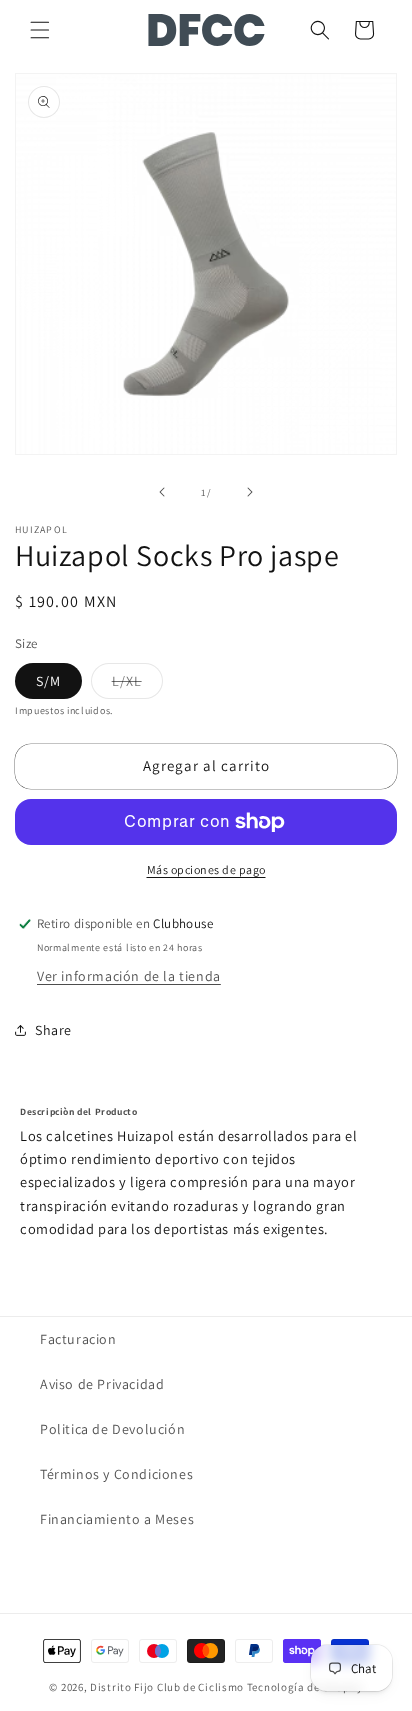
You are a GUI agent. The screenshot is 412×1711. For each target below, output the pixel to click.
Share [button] (53, 1030)
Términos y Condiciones (116, 1474)
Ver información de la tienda (129, 976)
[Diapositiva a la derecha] (250, 492)
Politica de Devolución (112, 1429)
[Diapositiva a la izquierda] (162, 492)
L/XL (137, 685)
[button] (40, 30)
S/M (48, 681)
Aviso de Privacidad (102, 1384)
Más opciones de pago (206, 869)
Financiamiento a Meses (117, 1519)
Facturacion (78, 1339)
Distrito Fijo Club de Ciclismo (167, 1687)
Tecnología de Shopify (305, 1687)
